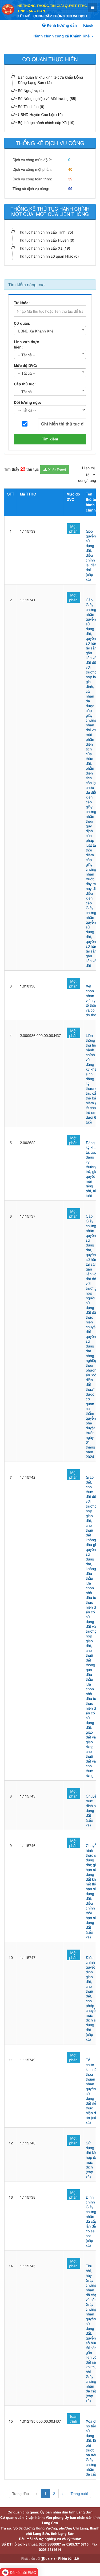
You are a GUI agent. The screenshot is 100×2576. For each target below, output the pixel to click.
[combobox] (50, 331)
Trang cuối (79, 2493)
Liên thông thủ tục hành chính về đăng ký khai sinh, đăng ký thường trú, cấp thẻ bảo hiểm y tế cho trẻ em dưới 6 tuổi (92, 1079)
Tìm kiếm (50, 439)
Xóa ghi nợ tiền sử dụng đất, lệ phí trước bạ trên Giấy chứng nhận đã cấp (92, 2447)
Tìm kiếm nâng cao (26, 284)
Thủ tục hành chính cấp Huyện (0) (46, 240)
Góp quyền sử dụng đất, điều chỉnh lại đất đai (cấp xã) (91, 555)
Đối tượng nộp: (27, 402)
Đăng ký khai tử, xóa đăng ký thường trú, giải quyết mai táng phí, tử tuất (92, 1169)
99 (70, 189)
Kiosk (88, 25)
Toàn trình (73, 2419)
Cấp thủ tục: (25, 384)
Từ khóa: (22, 303)
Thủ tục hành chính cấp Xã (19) (44, 248)
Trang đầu (21, 2493)
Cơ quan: (22, 323)
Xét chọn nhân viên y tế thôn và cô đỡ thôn (92, 1000)
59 (70, 179)
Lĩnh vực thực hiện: (26, 344)
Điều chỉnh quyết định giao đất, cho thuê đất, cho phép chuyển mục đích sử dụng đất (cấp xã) (92, 1998)
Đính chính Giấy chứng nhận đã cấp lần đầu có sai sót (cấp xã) (92, 2221)
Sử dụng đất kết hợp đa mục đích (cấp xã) (92, 2160)
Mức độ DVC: (26, 366)
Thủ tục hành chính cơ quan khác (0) (48, 256)
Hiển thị (88, 468)
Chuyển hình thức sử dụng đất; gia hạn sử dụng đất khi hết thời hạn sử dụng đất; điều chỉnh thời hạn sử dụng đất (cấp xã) (92, 1891)
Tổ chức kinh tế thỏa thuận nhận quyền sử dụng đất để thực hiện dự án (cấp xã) (92, 2091)
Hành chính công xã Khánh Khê (62, 36)
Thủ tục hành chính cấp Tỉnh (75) (45, 232)
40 (70, 169)
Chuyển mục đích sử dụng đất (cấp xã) (92, 1810)
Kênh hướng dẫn (61, 25)
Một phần (73, 529)
